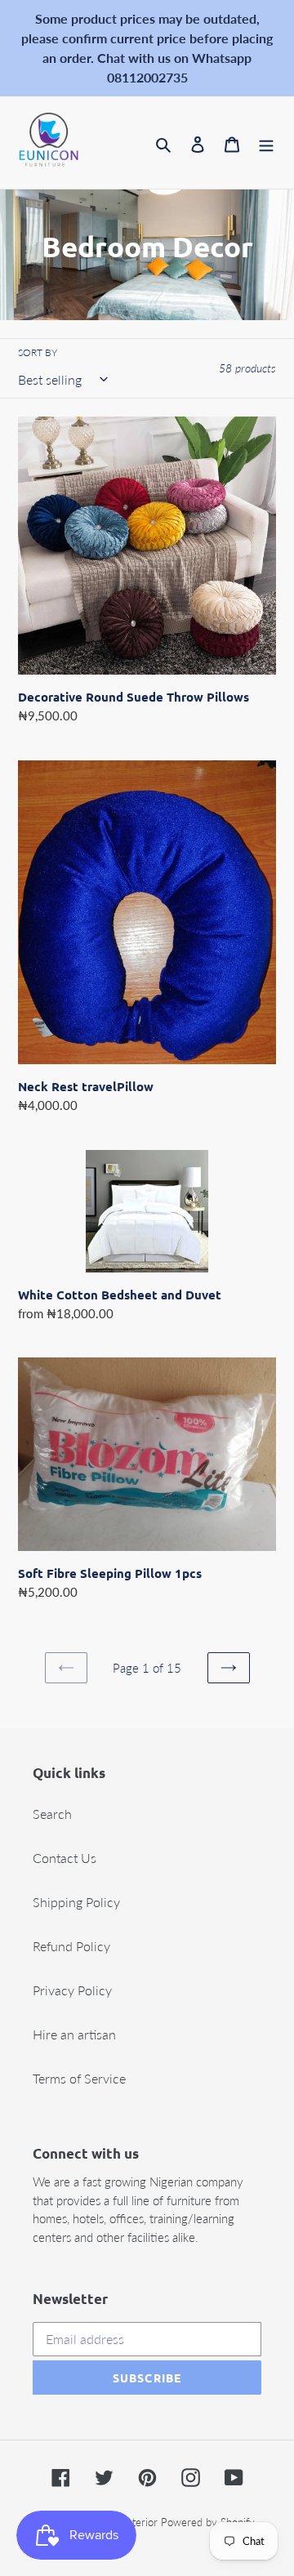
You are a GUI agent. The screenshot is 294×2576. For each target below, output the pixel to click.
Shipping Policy (76, 1902)
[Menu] (266, 143)
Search (52, 1814)
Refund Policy (71, 1946)
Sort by (38, 352)
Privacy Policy (72, 1990)
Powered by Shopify (208, 2522)
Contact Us (65, 1858)
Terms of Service (79, 2078)
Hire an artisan (74, 2034)
